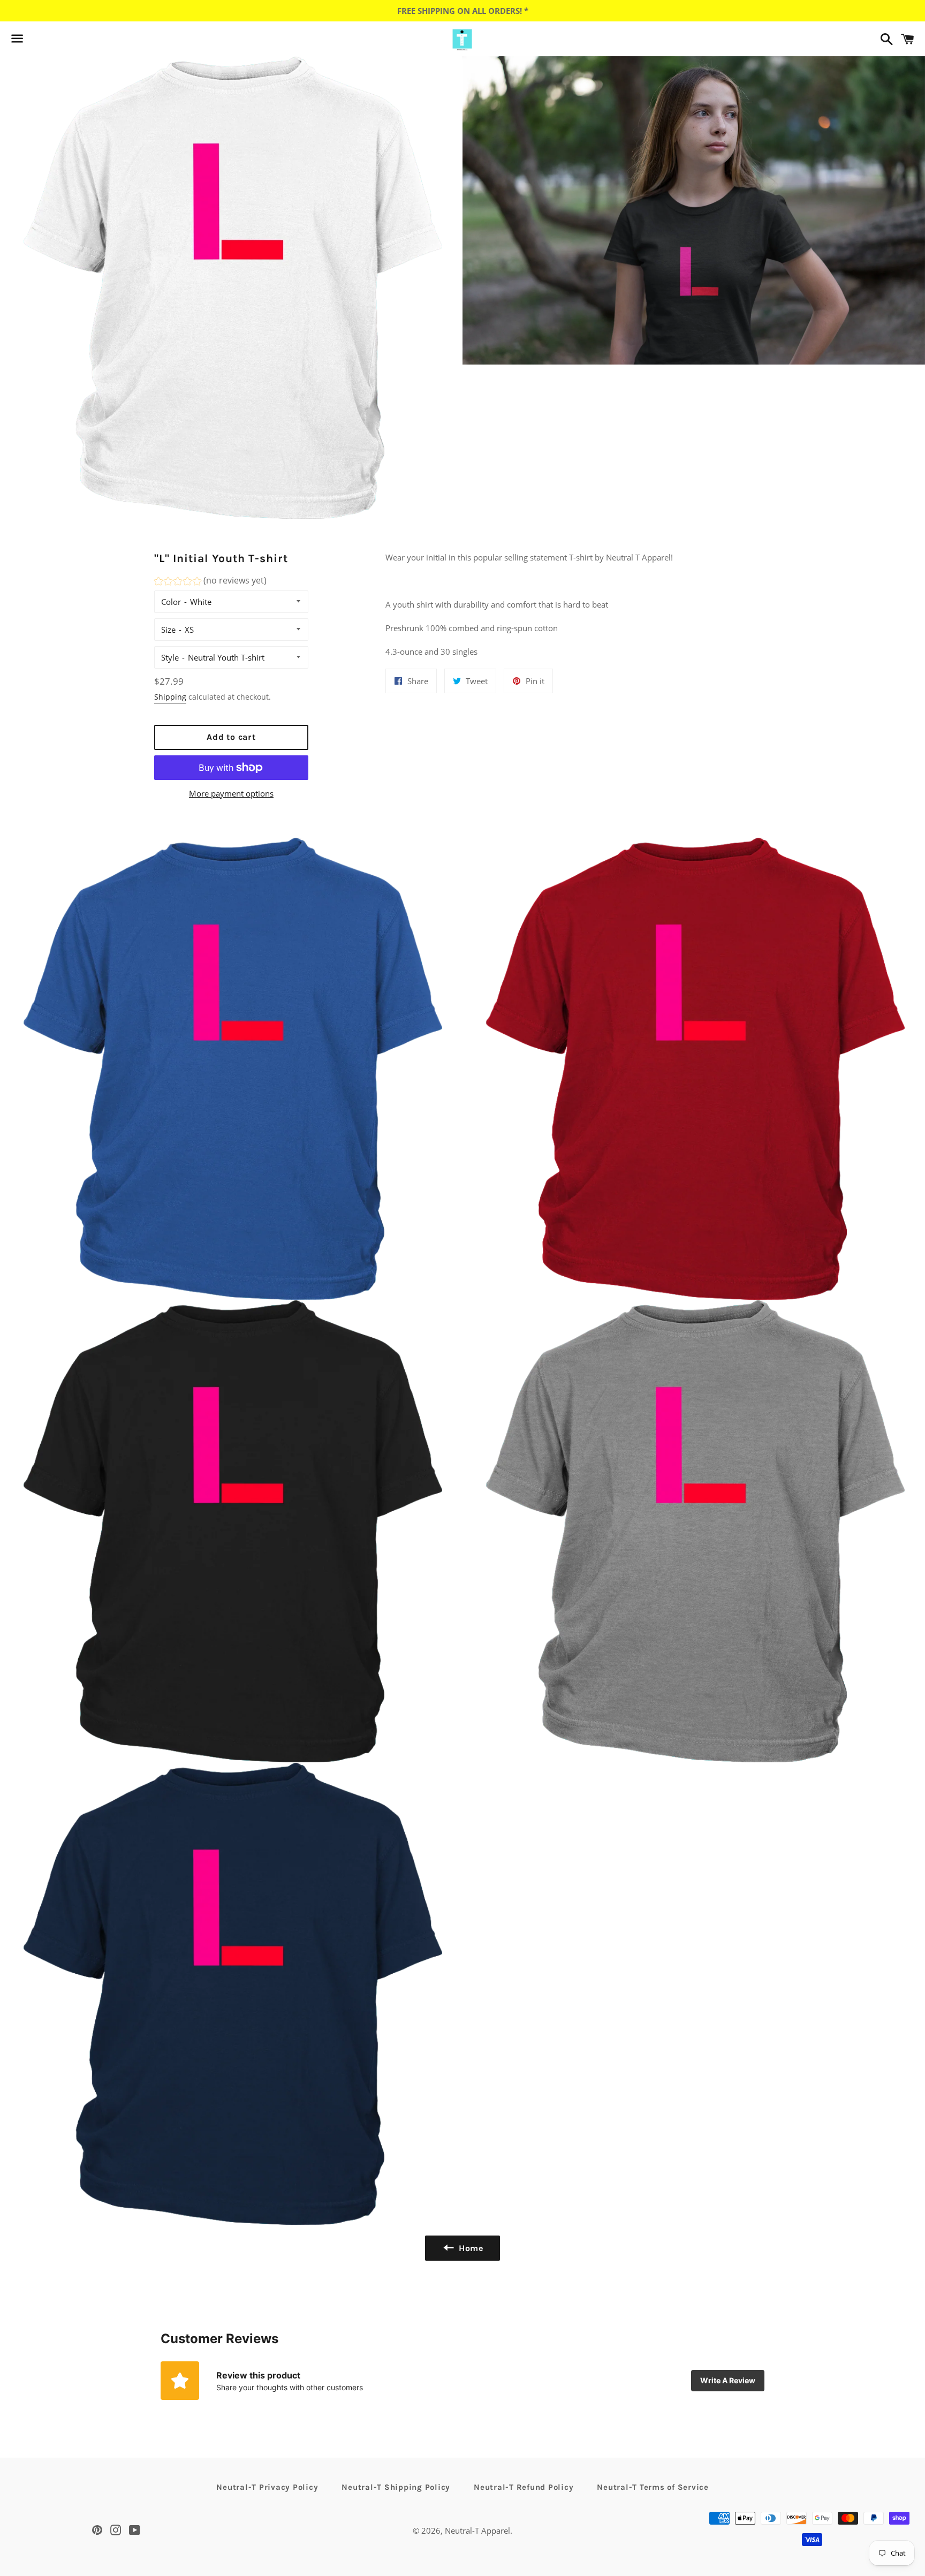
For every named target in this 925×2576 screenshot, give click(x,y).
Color (171, 602)
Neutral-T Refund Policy (524, 2487)
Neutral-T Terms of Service (653, 2487)
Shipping (170, 697)
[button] (210, 582)
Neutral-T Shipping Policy (396, 2487)
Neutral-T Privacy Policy (267, 2487)
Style (170, 657)
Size (168, 630)
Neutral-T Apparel (477, 2530)
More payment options (231, 793)
